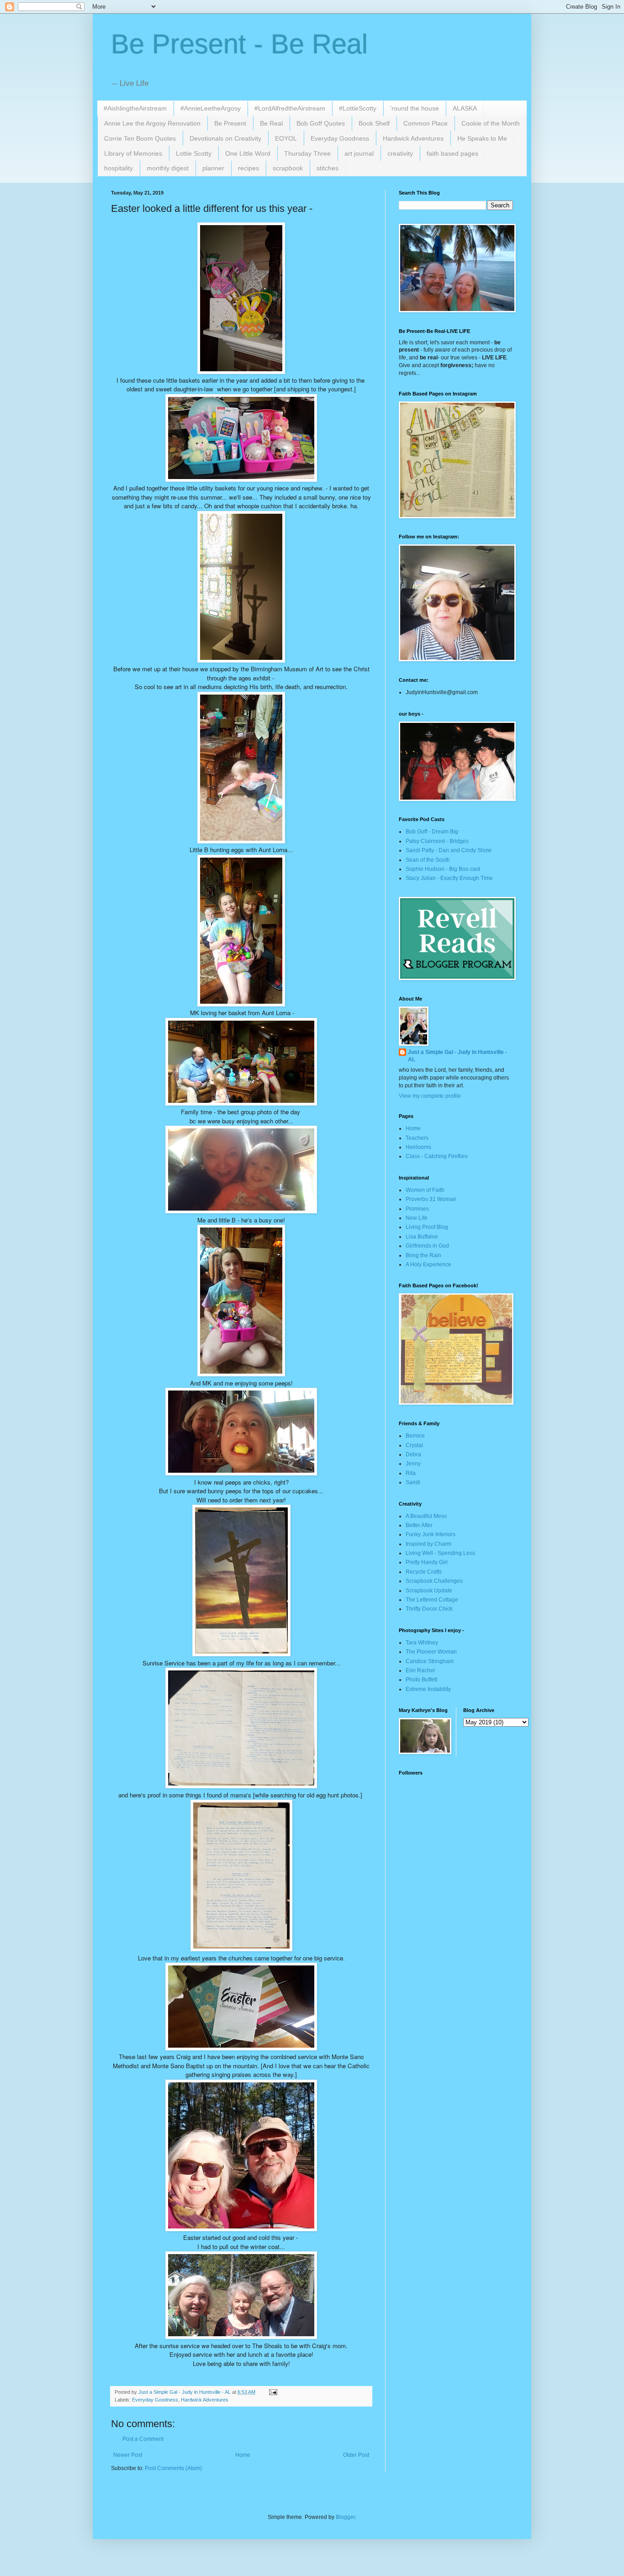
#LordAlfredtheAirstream (290, 108)
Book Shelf (374, 123)
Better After (419, 1525)
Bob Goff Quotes (321, 123)
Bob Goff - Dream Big (432, 832)
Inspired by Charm (428, 1544)
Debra (413, 1454)
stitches (328, 168)
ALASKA (465, 108)
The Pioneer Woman (431, 1652)
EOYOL (286, 138)
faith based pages (452, 153)
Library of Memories (133, 153)
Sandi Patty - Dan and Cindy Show (449, 850)
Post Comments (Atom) (173, 2468)
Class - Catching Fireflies (437, 1156)
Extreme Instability (428, 1689)
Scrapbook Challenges (434, 1581)
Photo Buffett (421, 1680)
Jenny (413, 1464)
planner (213, 168)
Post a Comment (143, 2439)
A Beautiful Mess (426, 1516)
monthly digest (168, 168)
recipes (249, 168)
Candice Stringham (430, 1661)
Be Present (230, 123)
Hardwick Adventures (413, 138)
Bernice (415, 1436)
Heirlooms (418, 1147)
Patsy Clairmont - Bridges (437, 841)
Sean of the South (428, 860)
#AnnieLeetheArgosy (211, 108)
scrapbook (288, 168)
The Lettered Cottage (432, 1600)
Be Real (271, 123)
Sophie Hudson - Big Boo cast (443, 869)
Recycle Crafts (424, 1572)
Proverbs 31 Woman (431, 1199)
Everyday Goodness (340, 138)
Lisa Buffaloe (422, 1237)
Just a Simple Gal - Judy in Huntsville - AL (457, 1056)
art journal (359, 153)
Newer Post (128, 2455)
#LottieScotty (358, 108)
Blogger (345, 2517)
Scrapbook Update (429, 1591)
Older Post (356, 2455)
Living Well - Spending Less (440, 1553)
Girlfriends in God (427, 1246)
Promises (417, 1209)
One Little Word (248, 153)
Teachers (417, 1138)
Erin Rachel (420, 1670)
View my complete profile (430, 1096)
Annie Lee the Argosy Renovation (152, 123)
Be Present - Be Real (239, 44)
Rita (411, 1473)
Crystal (414, 1445)
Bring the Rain (423, 1255)
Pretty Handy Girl (427, 1562)
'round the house (415, 108)
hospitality (119, 168)
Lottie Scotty (194, 153)
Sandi (413, 1482)
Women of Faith (425, 1190)
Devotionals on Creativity (225, 138)
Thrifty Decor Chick (429, 1609)
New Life (417, 1218)
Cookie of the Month (491, 123)
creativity (400, 153)
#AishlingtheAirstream (135, 108)
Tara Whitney (422, 1643)
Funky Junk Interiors (431, 1534)
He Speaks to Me (482, 138)
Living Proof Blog (427, 1227)
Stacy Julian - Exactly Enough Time (449, 878)
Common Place (426, 123)
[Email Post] (273, 2392)
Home (243, 2455)
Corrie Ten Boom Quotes (140, 138)
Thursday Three (307, 153)
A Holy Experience (428, 1264)
